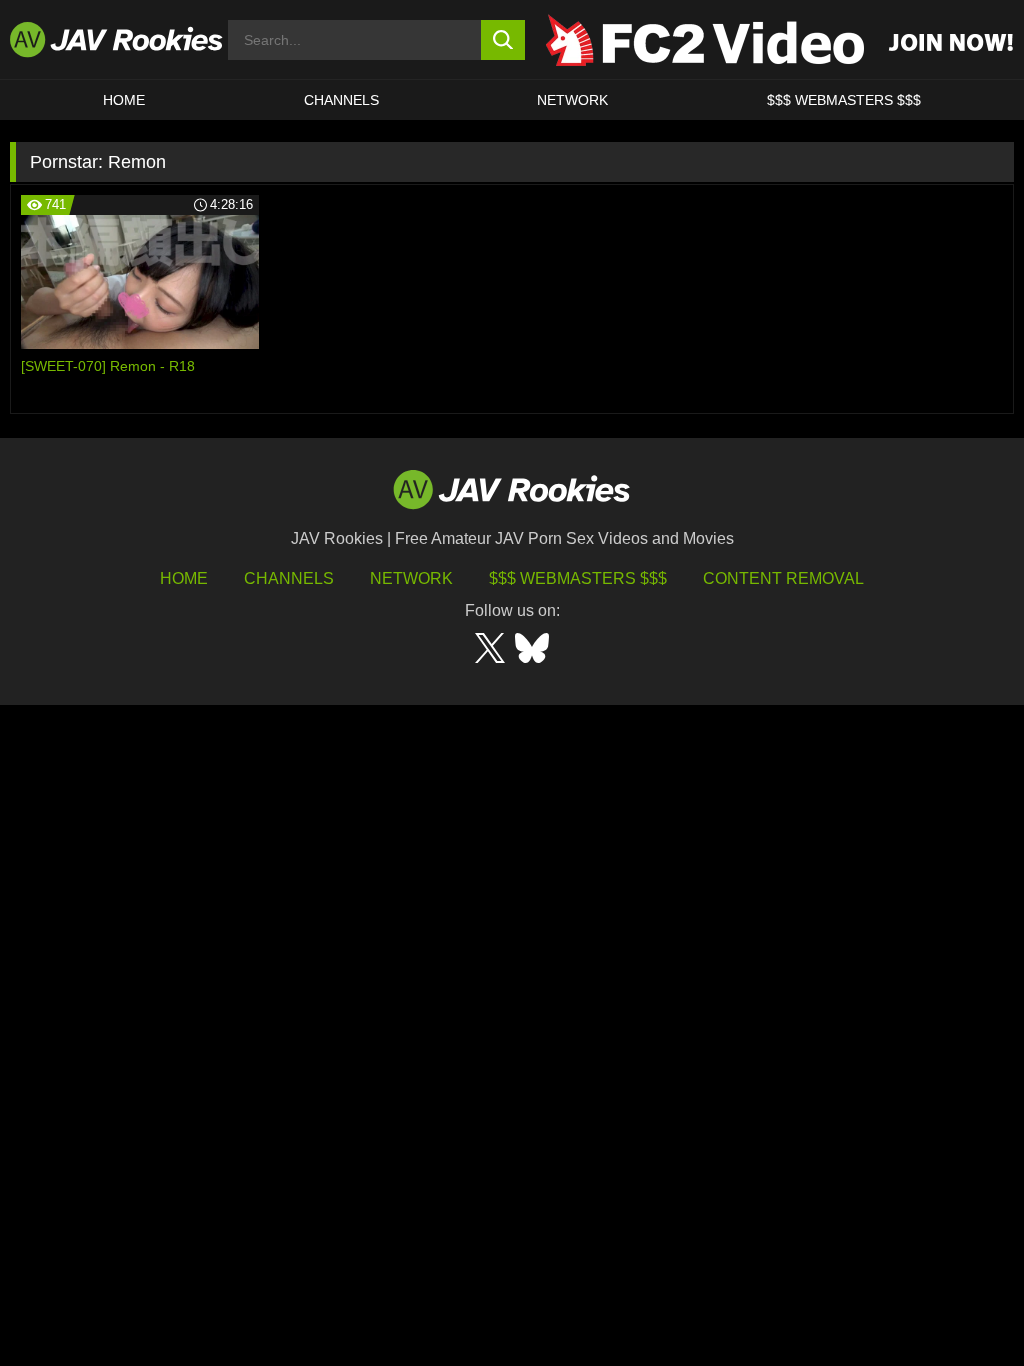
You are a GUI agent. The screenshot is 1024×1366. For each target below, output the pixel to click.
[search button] (503, 40)
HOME (124, 100)
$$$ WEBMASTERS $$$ (844, 100)
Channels (341, 100)
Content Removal (783, 578)
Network (572, 100)
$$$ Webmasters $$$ (578, 578)
